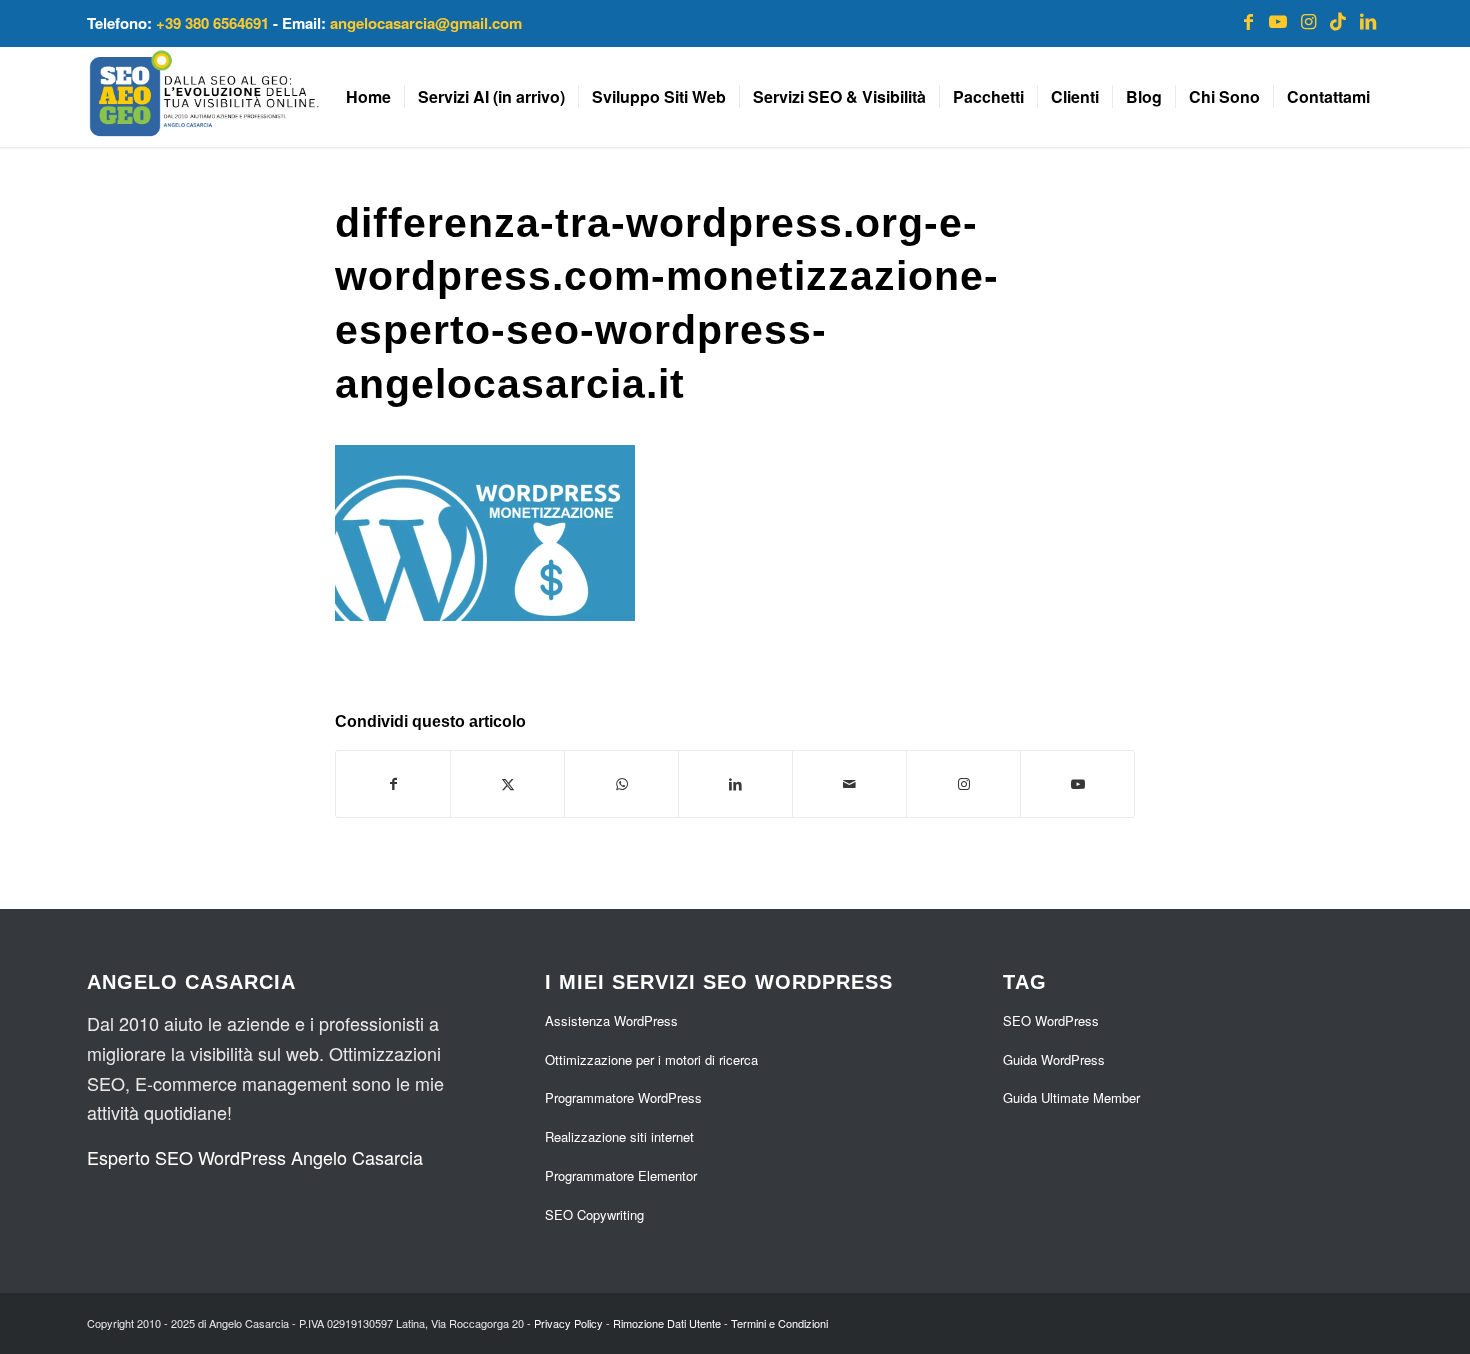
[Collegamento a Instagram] (1308, 20)
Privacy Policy (568, 1323)
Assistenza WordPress (611, 1020)
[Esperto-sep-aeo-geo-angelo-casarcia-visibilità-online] (204, 97)
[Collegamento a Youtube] (1278, 20)
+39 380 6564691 (212, 23)
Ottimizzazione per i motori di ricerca (651, 1059)
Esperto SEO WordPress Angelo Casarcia (255, 1157)
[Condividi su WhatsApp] (621, 784)
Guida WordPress (1054, 1059)
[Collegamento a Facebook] (1248, 20)
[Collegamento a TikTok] (1338, 20)
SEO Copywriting (594, 1214)
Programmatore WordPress (623, 1097)
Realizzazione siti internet (619, 1136)
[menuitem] (368, 97)
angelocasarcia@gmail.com (426, 23)
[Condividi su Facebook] (393, 784)
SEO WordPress (1051, 1020)
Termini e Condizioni (779, 1323)
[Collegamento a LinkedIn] (1368, 20)
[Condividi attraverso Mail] (849, 784)
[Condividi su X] (507, 784)
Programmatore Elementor (621, 1175)
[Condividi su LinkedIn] (735, 784)
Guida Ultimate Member (1071, 1097)
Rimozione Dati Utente (667, 1323)
